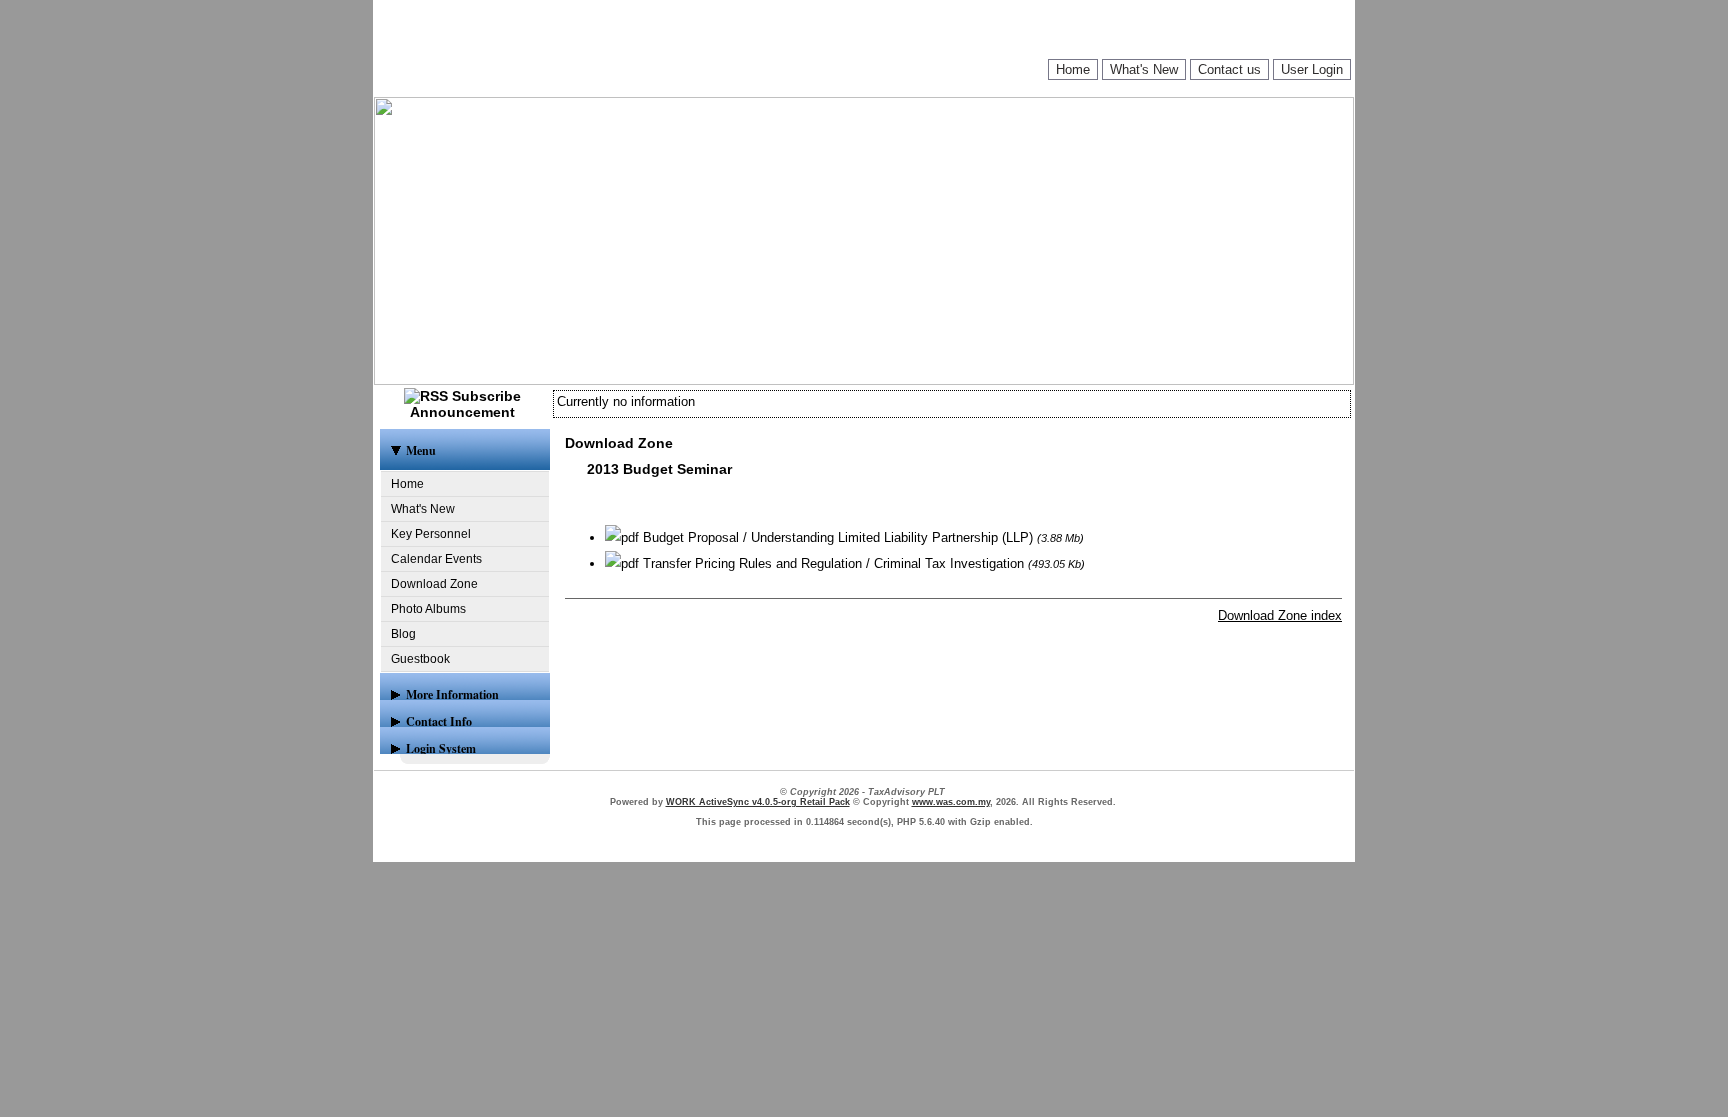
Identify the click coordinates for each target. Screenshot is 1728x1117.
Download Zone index (1280, 615)
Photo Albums (428, 609)
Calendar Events (436, 559)
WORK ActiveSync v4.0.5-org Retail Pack (758, 802)
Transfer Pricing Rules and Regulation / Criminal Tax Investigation (831, 563)
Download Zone (434, 584)
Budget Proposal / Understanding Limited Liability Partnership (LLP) (836, 537)
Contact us (1229, 69)
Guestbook (420, 659)
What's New (1144, 69)
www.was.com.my (951, 802)
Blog (403, 634)
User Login (1312, 69)
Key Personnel (431, 534)
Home (1073, 69)
